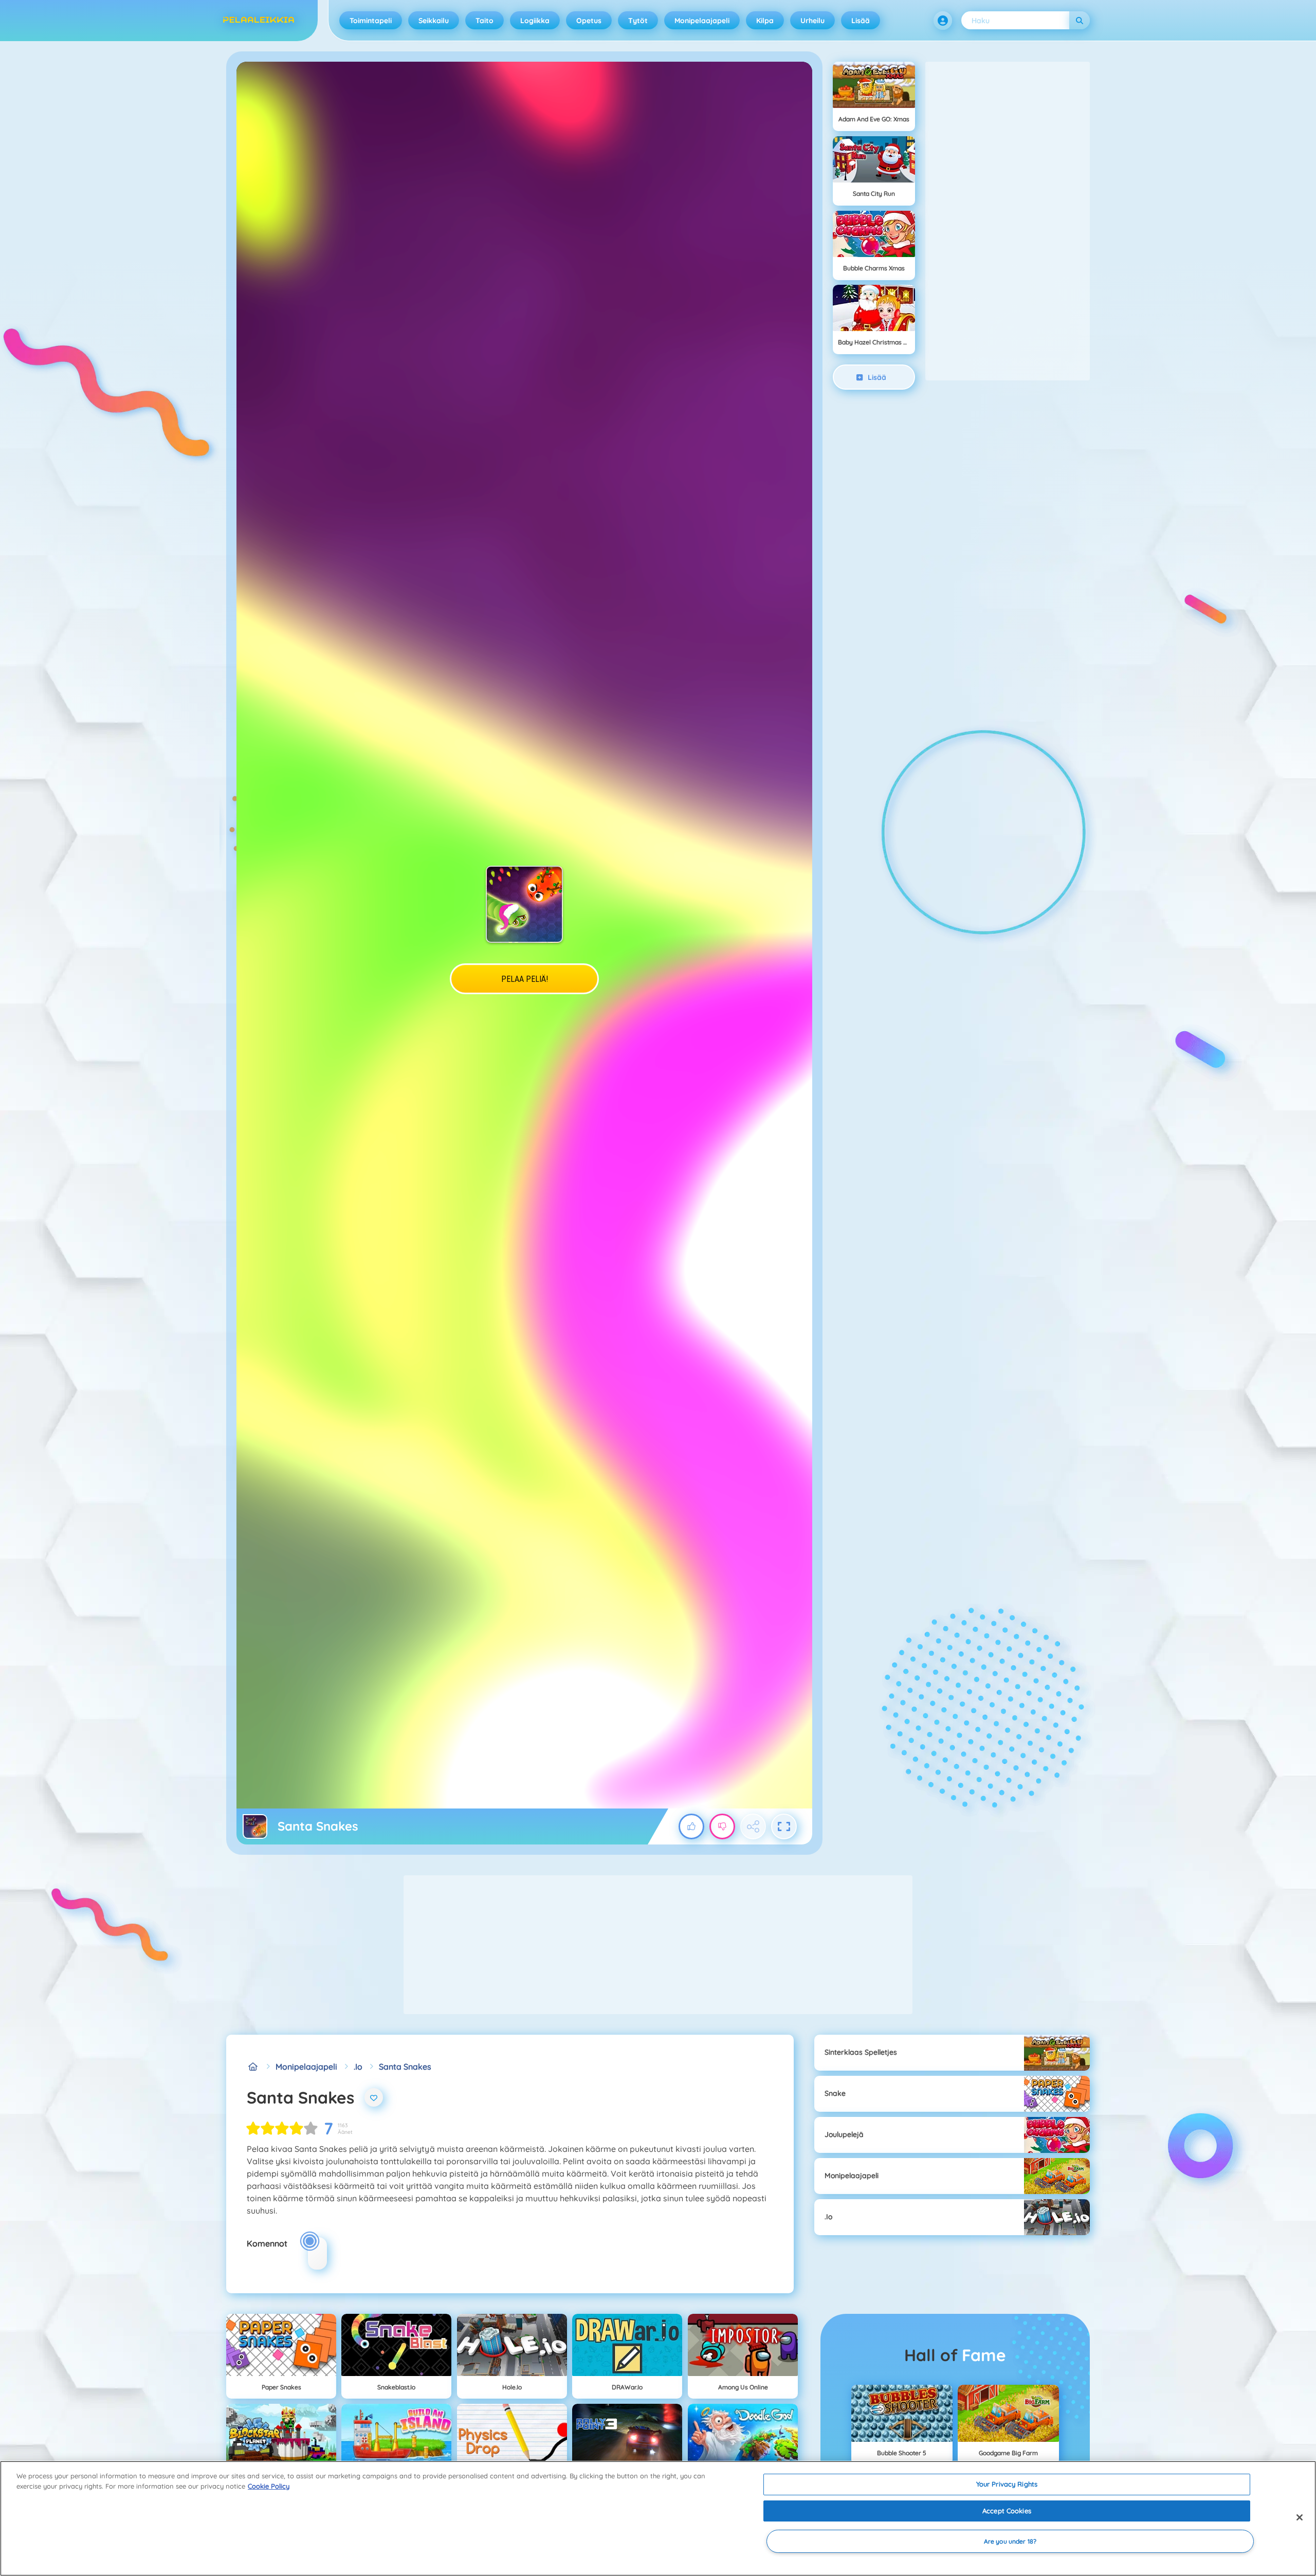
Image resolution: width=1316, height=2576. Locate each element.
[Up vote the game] (691, 1826)
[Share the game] (753, 1826)
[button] (943, 21)
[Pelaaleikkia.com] (253, 2067)
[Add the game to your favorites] (374, 2097)
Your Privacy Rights (1007, 2484)
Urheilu (812, 21)
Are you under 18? (1010, 2541)
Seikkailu (434, 21)
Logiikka (535, 21)
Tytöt (638, 21)
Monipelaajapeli (702, 21)
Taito (485, 21)
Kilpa (765, 21)
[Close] (1300, 2517)
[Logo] (259, 21)
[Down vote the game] (722, 1826)
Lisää (861, 21)
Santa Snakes (405, 2067)
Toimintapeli (371, 21)
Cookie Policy (269, 2486)
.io (358, 2067)
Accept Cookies (1007, 2511)
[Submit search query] (1080, 20)
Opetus (589, 21)
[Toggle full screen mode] (784, 1826)
